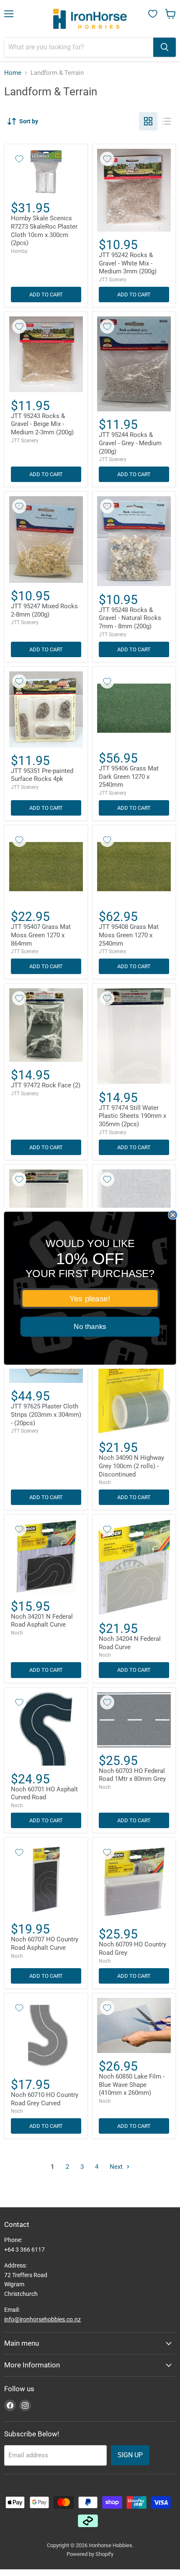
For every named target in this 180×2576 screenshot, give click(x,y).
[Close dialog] (173, 1215)
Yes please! (90, 1298)
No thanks (90, 1327)
